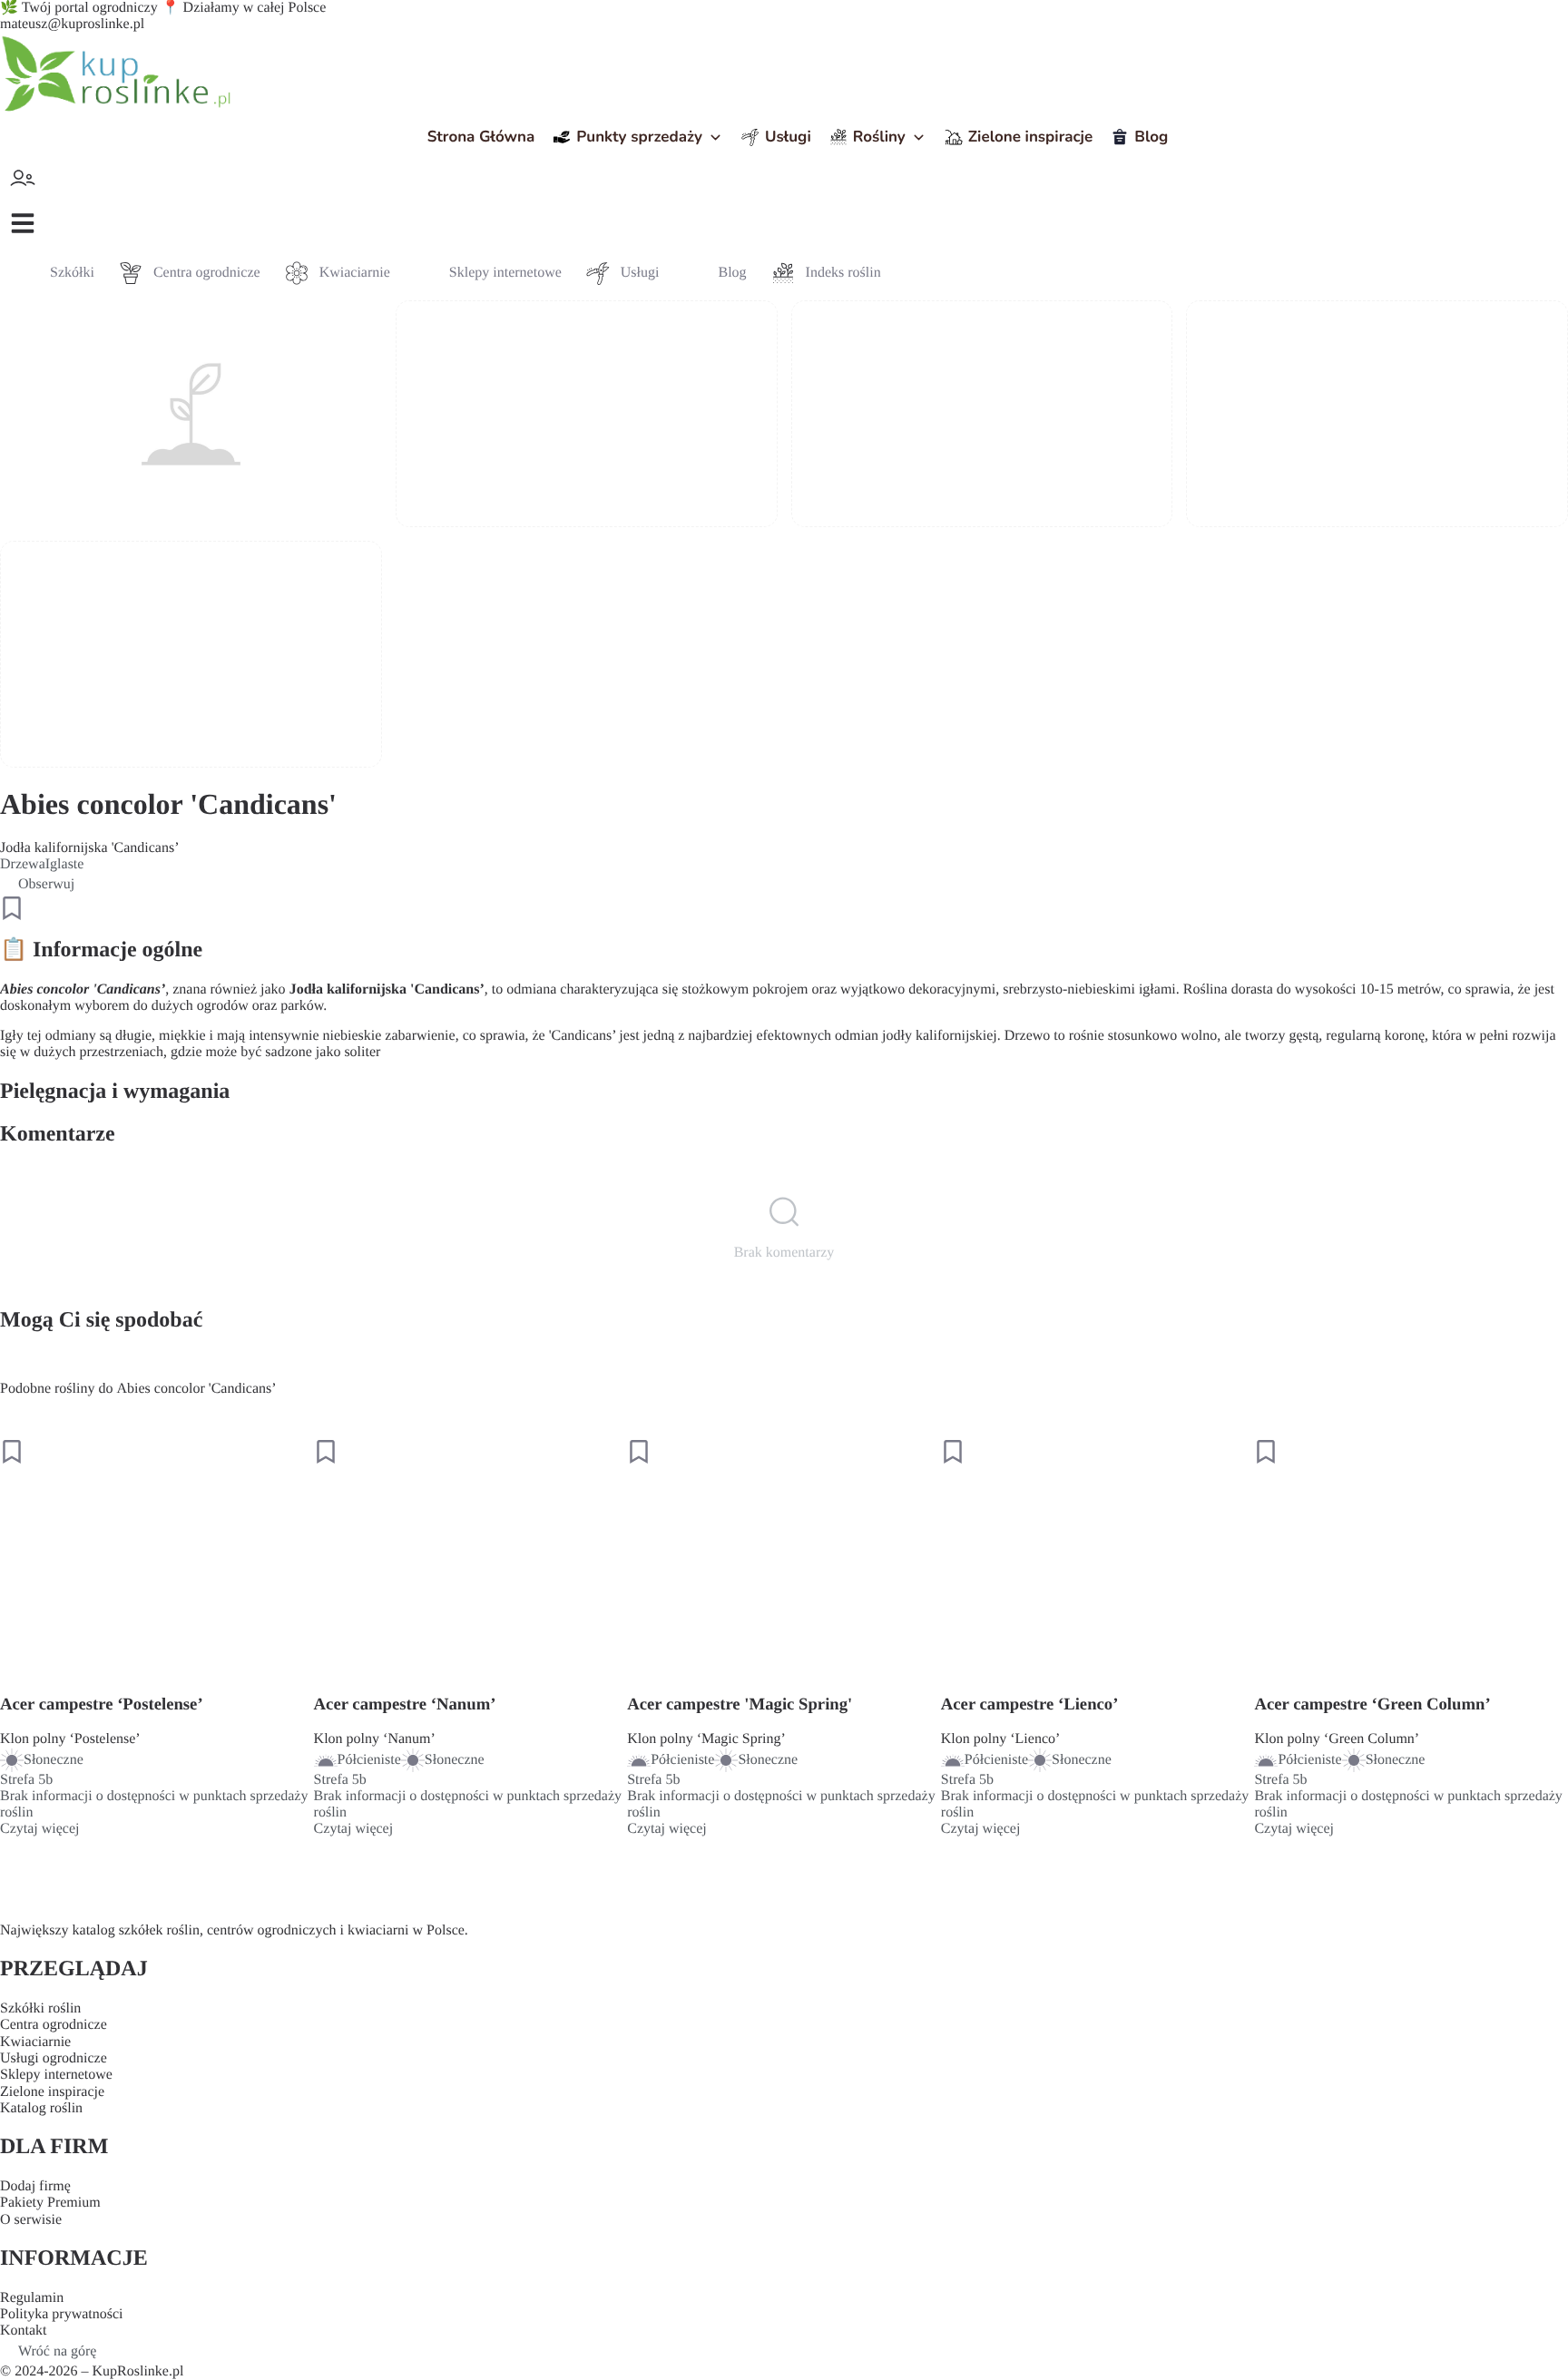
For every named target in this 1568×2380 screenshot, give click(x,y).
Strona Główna (481, 137)
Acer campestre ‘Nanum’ (405, 1704)
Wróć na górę (57, 2351)
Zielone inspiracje (1030, 137)
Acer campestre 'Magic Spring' (740, 1704)
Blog (1151, 137)
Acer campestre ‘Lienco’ (1030, 1704)
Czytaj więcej (40, 1829)
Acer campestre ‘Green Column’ (1372, 1704)
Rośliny (879, 137)
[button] (23, 223)
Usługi (788, 137)
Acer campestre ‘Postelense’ (102, 1704)
